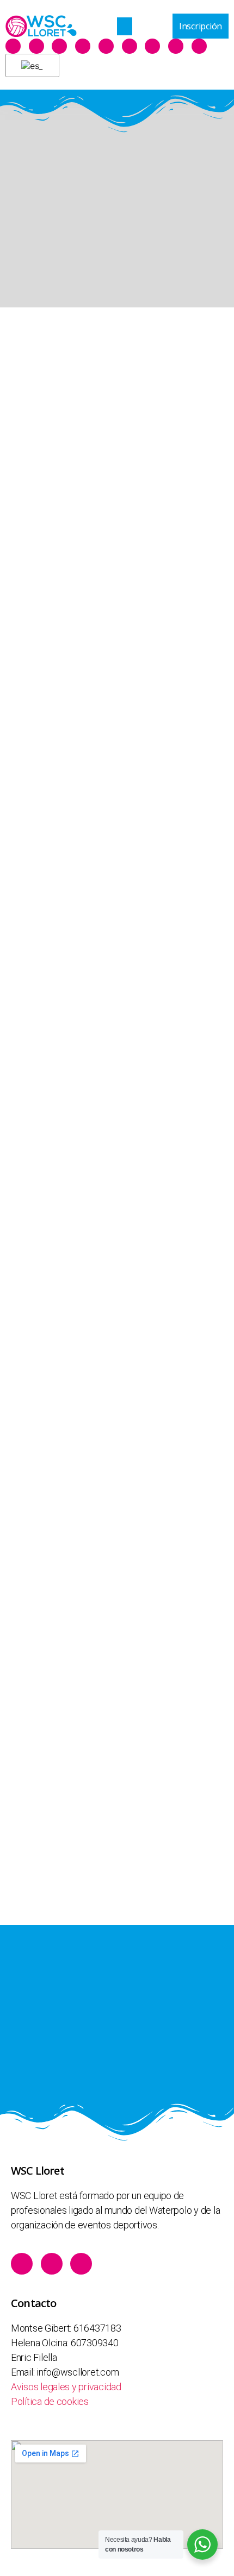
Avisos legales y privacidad (66, 2387)
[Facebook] (13, 46)
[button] (125, 26)
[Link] (83, 46)
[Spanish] (30, 66)
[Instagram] (59, 46)
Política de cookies (50, 2401)
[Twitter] (36, 46)
